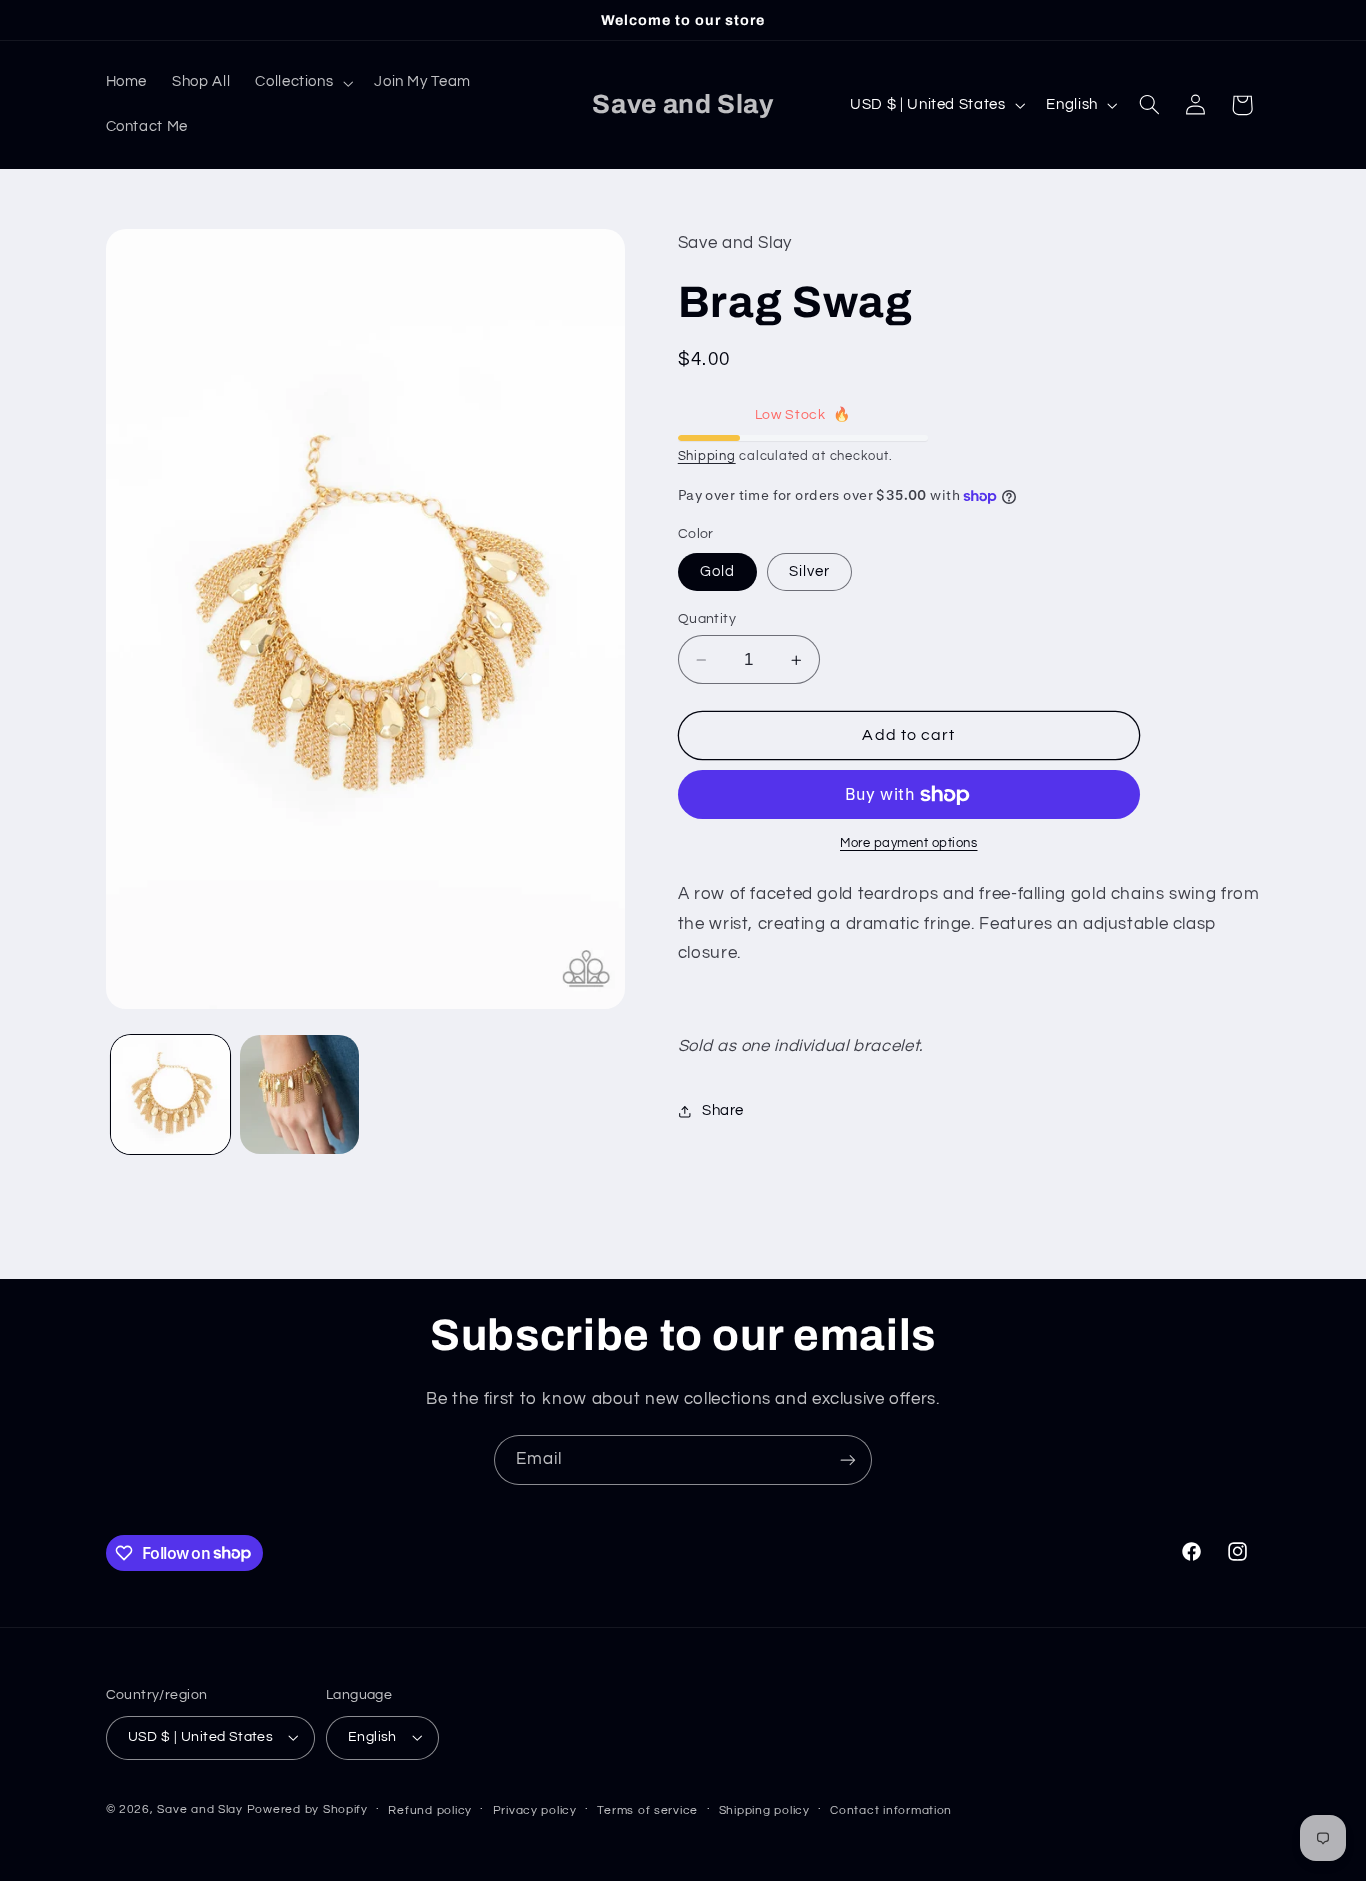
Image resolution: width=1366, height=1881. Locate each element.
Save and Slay (200, 1809)
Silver (809, 571)
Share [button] (723, 1110)
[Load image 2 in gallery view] (299, 1094)
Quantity (707, 619)
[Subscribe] (848, 1459)
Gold (717, 571)
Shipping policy (764, 1810)
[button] (302, 83)
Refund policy (430, 1810)
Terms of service (647, 1810)
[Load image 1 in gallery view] (170, 1094)
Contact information (891, 1810)
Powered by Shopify (307, 1809)
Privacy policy (535, 1810)
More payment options (909, 844)
